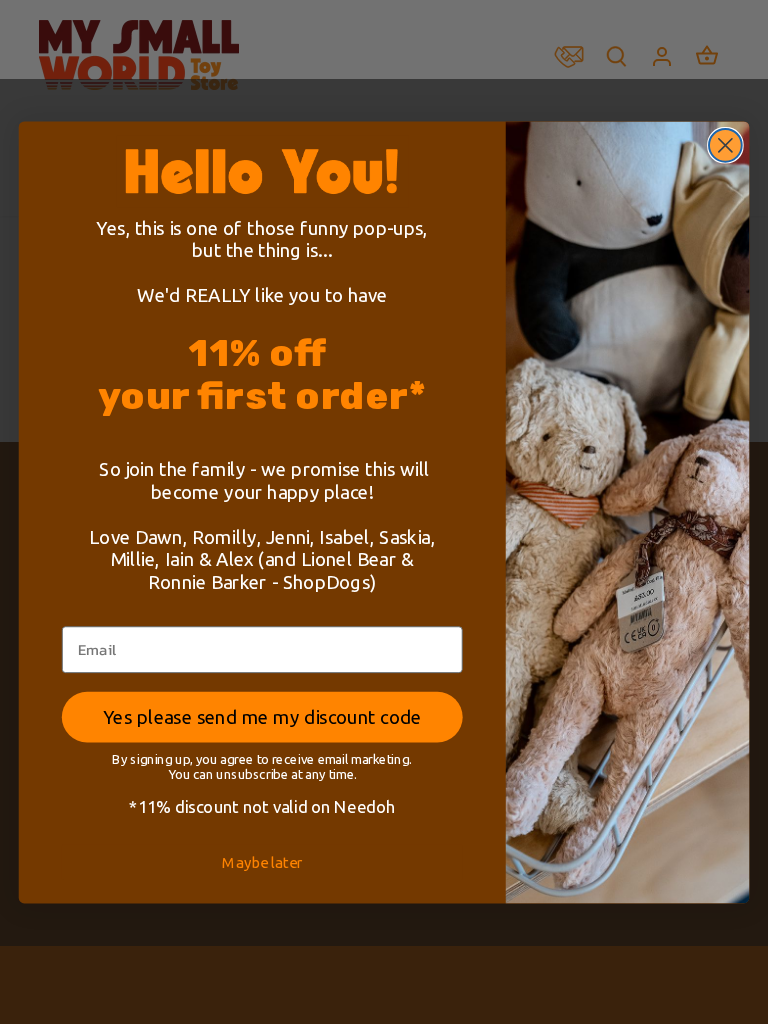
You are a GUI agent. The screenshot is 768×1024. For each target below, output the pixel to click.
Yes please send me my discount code (262, 716)
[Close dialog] (725, 145)
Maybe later (262, 861)
